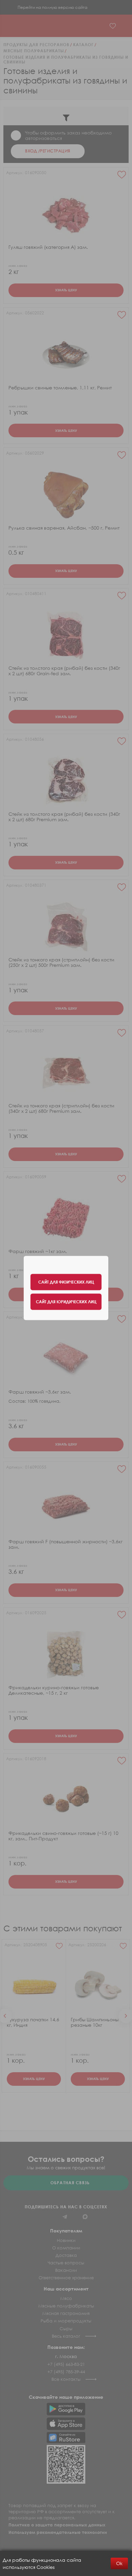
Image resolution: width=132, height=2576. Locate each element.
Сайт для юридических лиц (66, 1302)
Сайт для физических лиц (66, 1282)
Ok (119, 2563)
